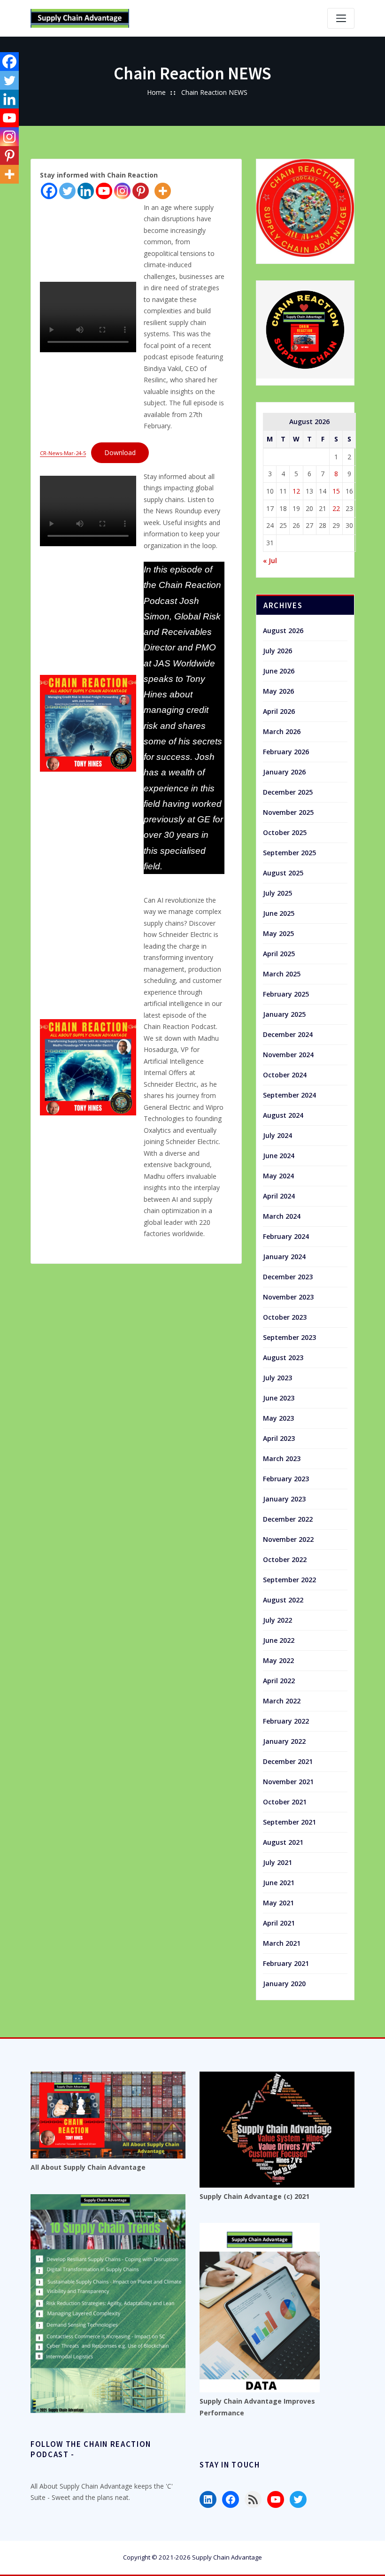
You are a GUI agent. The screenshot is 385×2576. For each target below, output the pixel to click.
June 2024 (279, 1156)
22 (336, 508)
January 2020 (284, 1984)
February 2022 (286, 1721)
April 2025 (279, 954)
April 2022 (279, 1681)
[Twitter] (67, 191)
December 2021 (288, 1761)
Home (156, 92)
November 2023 (288, 1297)
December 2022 (288, 1519)
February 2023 (286, 1479)
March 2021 (282, 1943)
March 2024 (282, 1216)
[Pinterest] (141, 191)
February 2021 (286, 1963)
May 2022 (278, 1660)
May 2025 (278, 933)
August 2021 (283, 1842)
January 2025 (284, 1014)
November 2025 (288, 812)
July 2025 (277, 893)
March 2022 (282, 1701)
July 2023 (277, 1378)
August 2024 (283, 1115)
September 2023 (289, 1337)
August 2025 (283, 873)
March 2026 (282, 731)
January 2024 (284, 1257)
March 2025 (282, 974)
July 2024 (277, 1135)
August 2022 (283, 1600)
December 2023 (288, 1277)
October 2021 (285, 1802)
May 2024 (278, 1176)
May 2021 (278, 1903)
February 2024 (286, 1236)
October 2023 (285, 1317)
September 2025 (289, 853)
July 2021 (277, 1862)
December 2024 (288, 1034)
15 (336, 491)
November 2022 (288, 1539)
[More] (163, 191)
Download (120, 453)
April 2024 (279, 1196)
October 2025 (285, 832)
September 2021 (289, 1822)
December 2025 (288, 792)
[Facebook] (49, 191)
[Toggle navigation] (341, 18)
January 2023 (284, 1499)
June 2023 (279, 1398)
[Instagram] (122, 191)
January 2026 (284, 772)
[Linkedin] (86, 191)
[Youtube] (104, 191)
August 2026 (283, 630)
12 (296, 491)
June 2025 (279, 913)
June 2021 (279, 1883)
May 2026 (278, 691)
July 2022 (277, 1620)
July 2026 (277, 651)
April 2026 (279, 711)
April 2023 (279, 1438)
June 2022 (279, 1640)
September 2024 (289, 1095)
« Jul (270, 561)
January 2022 (284, 1741)
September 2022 (289, 1580)
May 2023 (278, 1418)
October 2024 (285, 1075)
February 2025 (286, 994)
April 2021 (279, 1923)
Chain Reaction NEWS (214, 92)
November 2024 (288, 1055)
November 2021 (288, 1782)
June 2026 (279, 671)
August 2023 (283, 1358)
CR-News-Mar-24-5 (63, 453)
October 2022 (285, 1559)
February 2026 (286, 752)
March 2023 (282, 1458)
